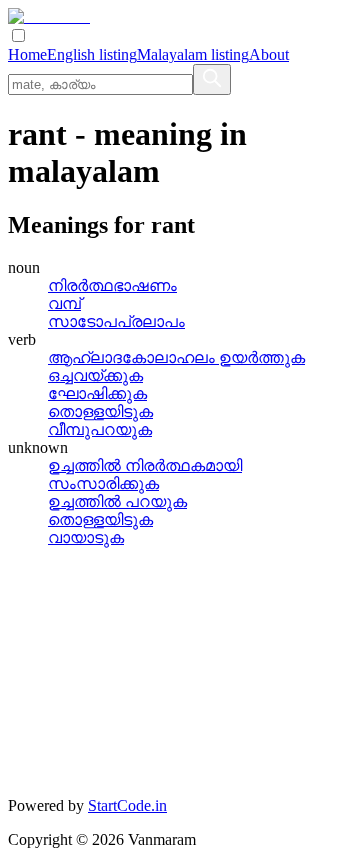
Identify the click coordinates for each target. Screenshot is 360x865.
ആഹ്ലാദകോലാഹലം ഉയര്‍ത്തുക (176, 357)
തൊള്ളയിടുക (100, 411)
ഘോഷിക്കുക (97, 393)
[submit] (212, 79)
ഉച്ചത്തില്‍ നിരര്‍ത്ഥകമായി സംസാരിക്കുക (145, 474)
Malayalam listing (193, 54)
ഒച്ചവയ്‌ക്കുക (95, 375)
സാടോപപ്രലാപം (116, 321)
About (269, 54)
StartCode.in (127, 805)
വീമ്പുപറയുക (100, 429)
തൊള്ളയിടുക (100, 519)
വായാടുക (86, 537)
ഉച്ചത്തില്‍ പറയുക (117, 501)
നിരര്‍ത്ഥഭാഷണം (112, 285)
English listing (92, 54)
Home (27, 54)
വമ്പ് (64, 303)
